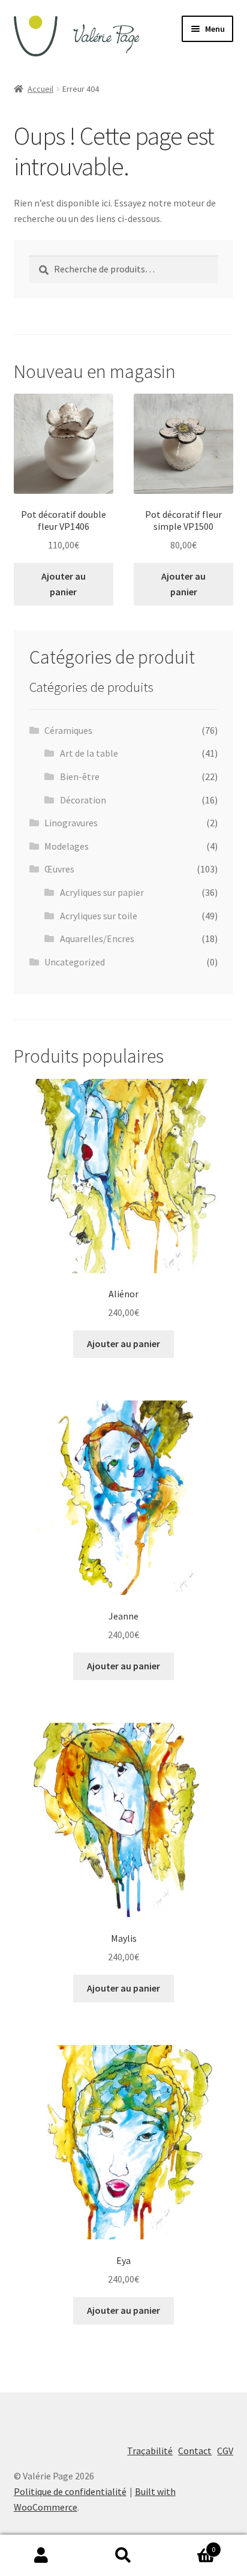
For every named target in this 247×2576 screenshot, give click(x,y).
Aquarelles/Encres (97, 938)
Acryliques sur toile (99, 916)
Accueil (40, 89)
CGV (225, 2451)
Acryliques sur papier (102, 892)
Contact (195, 2451)
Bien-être (80, 776)
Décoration (83, 800)
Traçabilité (150, 2451)
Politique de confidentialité (70, 2491)
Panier (190, 2545)
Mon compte (41, 2556)
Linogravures (71, 823)
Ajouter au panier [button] (64, 584)
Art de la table (89, 753)
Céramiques (68, 730)
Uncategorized (75, 962)
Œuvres (59, 869)
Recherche (123, 2556)
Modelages (67, 846)
